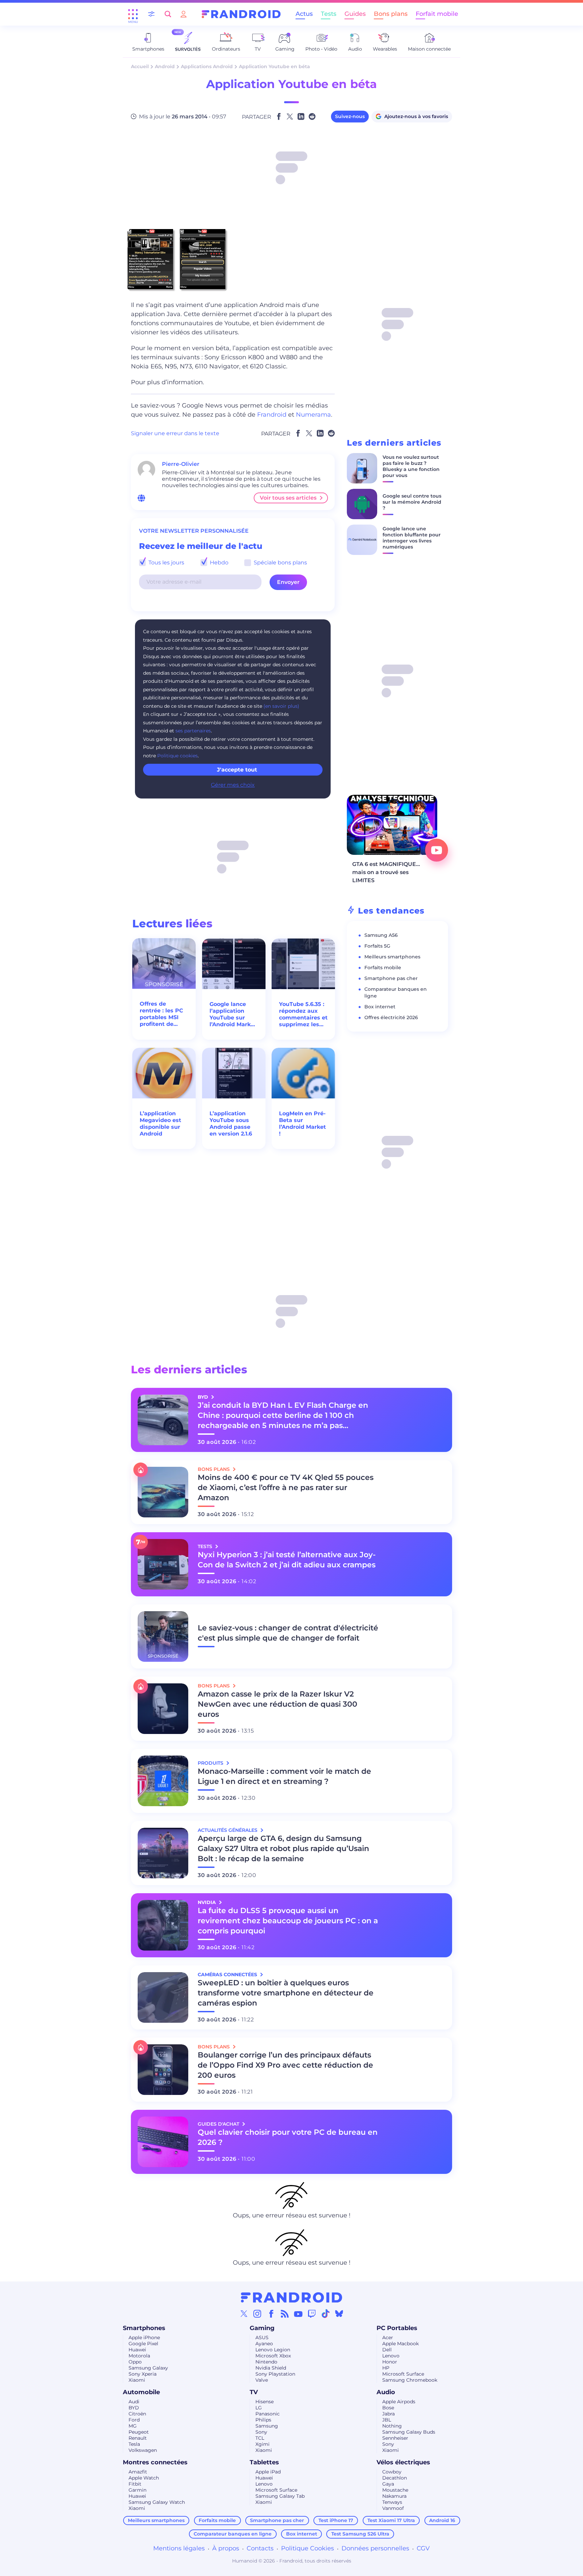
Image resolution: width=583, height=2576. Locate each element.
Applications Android (207, 66)
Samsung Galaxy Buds (409, 2432)
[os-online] (141, 498)
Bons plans (391, 14)
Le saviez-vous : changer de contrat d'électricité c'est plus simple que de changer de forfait (288, 1633)
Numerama (313, 415)
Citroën (137, 2414)
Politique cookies (177, 756)
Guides (355, 14)
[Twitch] (312, 2314)
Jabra (388, 2414)
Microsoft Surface (403, 2374)
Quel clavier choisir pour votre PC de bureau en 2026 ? (288, 2137)
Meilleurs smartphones (392, 957)
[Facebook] (271, 2314)
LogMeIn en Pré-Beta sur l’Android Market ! (302, 1124)
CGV (423, 2548)
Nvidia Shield (271, 2368)
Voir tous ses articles (288, 498)
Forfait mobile (437, 14)
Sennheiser (395, 2438)
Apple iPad (268, 2472)
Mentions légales (179, 2548)
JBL (387, 2420)
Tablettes (264, 2462)
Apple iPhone (144, 2337)
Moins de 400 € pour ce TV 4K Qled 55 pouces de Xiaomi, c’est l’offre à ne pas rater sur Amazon (286, 1488)
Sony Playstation (275, 2374)
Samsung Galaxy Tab (280, 2496)
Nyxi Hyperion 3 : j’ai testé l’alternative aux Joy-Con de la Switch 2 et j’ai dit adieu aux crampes (287, 1560)
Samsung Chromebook (410, 2380)
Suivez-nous (350, 116)
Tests (329, 14)
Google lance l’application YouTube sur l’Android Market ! (233, 1014)
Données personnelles (375, 2548)
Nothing (392, 2426)
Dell (387, 2350)
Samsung (267, 2426)
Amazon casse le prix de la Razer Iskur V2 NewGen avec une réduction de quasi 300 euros (277, 1704)
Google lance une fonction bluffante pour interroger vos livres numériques (412, 538)
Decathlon (395, 2478)
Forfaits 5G (377, 946)
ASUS (262, 2337)
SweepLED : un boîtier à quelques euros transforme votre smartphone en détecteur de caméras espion (286, 1993)
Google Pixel (143, 2344)
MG (133, 2426)
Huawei (137, 2350)
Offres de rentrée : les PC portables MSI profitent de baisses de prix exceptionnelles (162, 1014)
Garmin (137, 2490)
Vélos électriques (403, 2462)
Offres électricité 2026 (391, 1017)
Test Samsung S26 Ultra (360, 2534)
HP (386, 2368)
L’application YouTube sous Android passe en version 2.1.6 (231, 1124)
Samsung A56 (381, 935)
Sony (261, 2432)
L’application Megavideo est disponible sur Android (160, 1124)
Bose (388, 2408)
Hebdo (218, 563)
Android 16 (442, 2520)
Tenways (392, 2502)
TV (254, 2392)
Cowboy (392, 2472)
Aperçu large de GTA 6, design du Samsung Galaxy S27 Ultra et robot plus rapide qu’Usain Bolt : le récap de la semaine (283, 1849)
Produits (211, 1763)
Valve (262, 2380)
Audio (386, 2392)
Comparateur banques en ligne (233, 2534)
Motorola (139, 2356)
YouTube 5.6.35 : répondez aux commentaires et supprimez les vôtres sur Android (303, 1014)
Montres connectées (155, 2462)
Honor (390, 2362)
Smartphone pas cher (391, 978)
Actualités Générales (228, 1830)
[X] (244, 2314)
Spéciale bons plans (280, 563)
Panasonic (268, 2414)
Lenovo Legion (273, 2350)
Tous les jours (166, 563)
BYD (134, 2408)
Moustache (395, 2490)
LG (259, 2408)
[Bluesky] (339, 2314)
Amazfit (138, 2472)
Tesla (134, 2444)
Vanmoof (393, 2508)
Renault (138, 2438)
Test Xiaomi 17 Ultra (391, 2520)
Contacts (260, 2548)
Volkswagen (143, 2450)
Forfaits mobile (383, 968)
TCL (260, 2438)
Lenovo (391, 2356)
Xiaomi (137, 2380)
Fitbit (135, 2484)
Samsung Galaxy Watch (157, 2502)
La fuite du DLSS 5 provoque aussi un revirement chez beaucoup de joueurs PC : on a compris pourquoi (288, 1921)
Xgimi (262, 2444)
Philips (263, 2420)
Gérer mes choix (233, 785)
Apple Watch (144, 2478)
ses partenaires (193, 731)
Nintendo (266, 2362)
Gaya (388, 2484)
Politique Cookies (308, 2548)
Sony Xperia (143, 2374)
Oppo (135, 2362)
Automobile (141, 2392)
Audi (134, 2402)
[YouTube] (298, 2314)
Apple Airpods (399, 2402)
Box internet (380, 1007)
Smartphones (144, 2328)
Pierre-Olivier (181, 464)
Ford (134, 2420)
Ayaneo (264, 2344)
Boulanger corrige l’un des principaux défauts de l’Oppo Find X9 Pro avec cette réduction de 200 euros (285, 2065)
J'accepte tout (237, 770)
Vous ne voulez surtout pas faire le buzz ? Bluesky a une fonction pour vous (411, 466)
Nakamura (394, 2496)
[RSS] (285, 2314)
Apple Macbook (400, 2344)
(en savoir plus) (281, 706)
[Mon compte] (184, 14)
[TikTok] (326, 2314)
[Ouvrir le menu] (133, 14)
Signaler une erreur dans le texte (175, 433)
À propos (226, 2548)
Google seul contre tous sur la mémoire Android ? (412, 502)
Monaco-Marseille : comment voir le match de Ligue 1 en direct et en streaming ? (284, 1776)
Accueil (140, 66)
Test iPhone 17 (336, 2520)
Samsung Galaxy (148, 2368)
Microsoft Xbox (273, 2356)
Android (165, 66)
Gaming (262, 2328)
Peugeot (139, 2432)
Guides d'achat (219, 2124)
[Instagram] (257, 2314)
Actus (304, 14)
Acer (388, 2337)
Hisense (265, 2402)
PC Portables (397, 2328)
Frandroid (272, 415)
